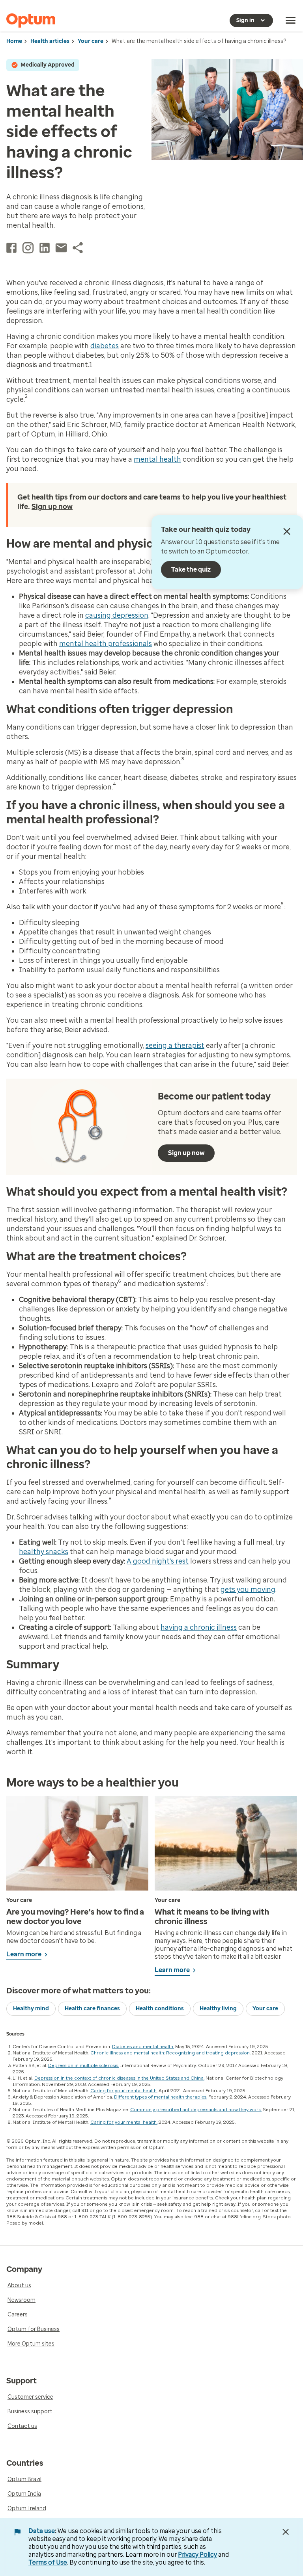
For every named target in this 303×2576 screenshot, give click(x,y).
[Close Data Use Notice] (286, 2532)
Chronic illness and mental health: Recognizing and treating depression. (170, 2053)
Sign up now (52, 507)
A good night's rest (158, 1561)
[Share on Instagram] (28, 248)
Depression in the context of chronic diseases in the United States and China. (119, 2078)
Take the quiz (191, 569)
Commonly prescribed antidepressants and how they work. (196, 2110)
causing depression (117, 615)
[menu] (291, 20)
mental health (157, 459)
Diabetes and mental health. (143, 2047)
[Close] (287, 531)
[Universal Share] (78, 248)
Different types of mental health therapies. (161, 2097)
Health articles (50, 41)
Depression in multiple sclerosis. (83, 2065)
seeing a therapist (175, 1046)
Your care (91, 41)
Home (14, 41)
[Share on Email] (61, 248)
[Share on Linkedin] (45, 248)
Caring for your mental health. (124, 2091)
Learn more (24, 1954)
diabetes (105, 346)
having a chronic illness (199, 1627)
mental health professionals (106, 644)
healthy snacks (44, 1552)
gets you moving (248, 1590)
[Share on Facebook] (11, 248)
